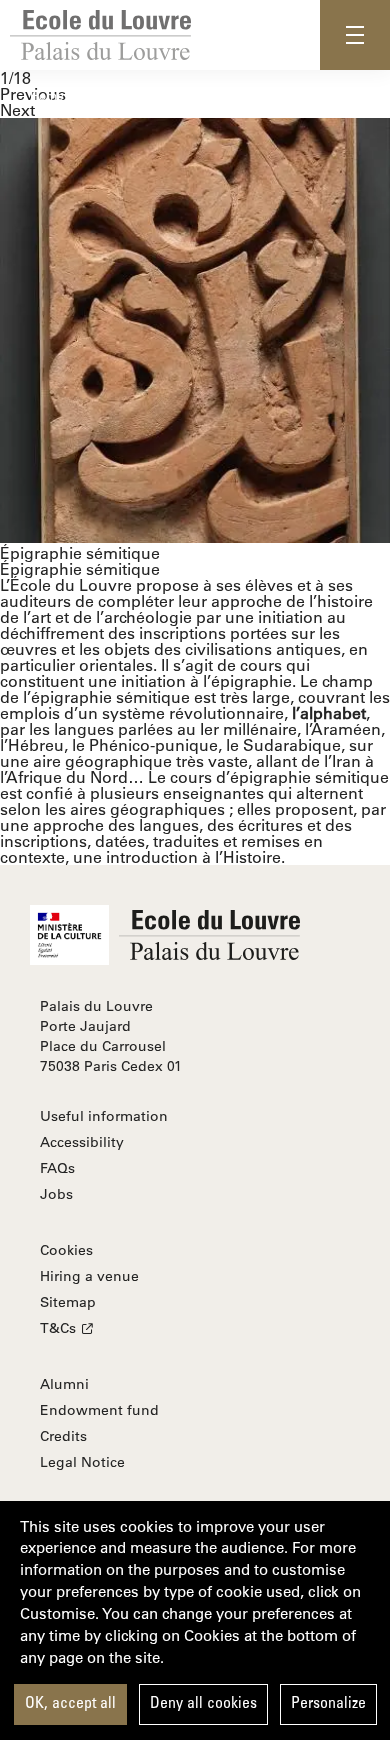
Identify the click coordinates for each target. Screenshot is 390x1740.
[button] (355, 35)
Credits (63, 1436)
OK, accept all (70, 1704)
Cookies (66, 1250)
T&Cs (58, 1328)
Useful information (104, 1116)
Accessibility (82, 1142)
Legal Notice (82, 1462)
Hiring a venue (89, 1276)
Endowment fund (99, 1410)
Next (17, 109)
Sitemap (68, 1302)
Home (47, 95)
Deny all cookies (203, 1704)
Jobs (56, 1194)
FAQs (57, 1168)
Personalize (328, 1704)
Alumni (64, 1384)
